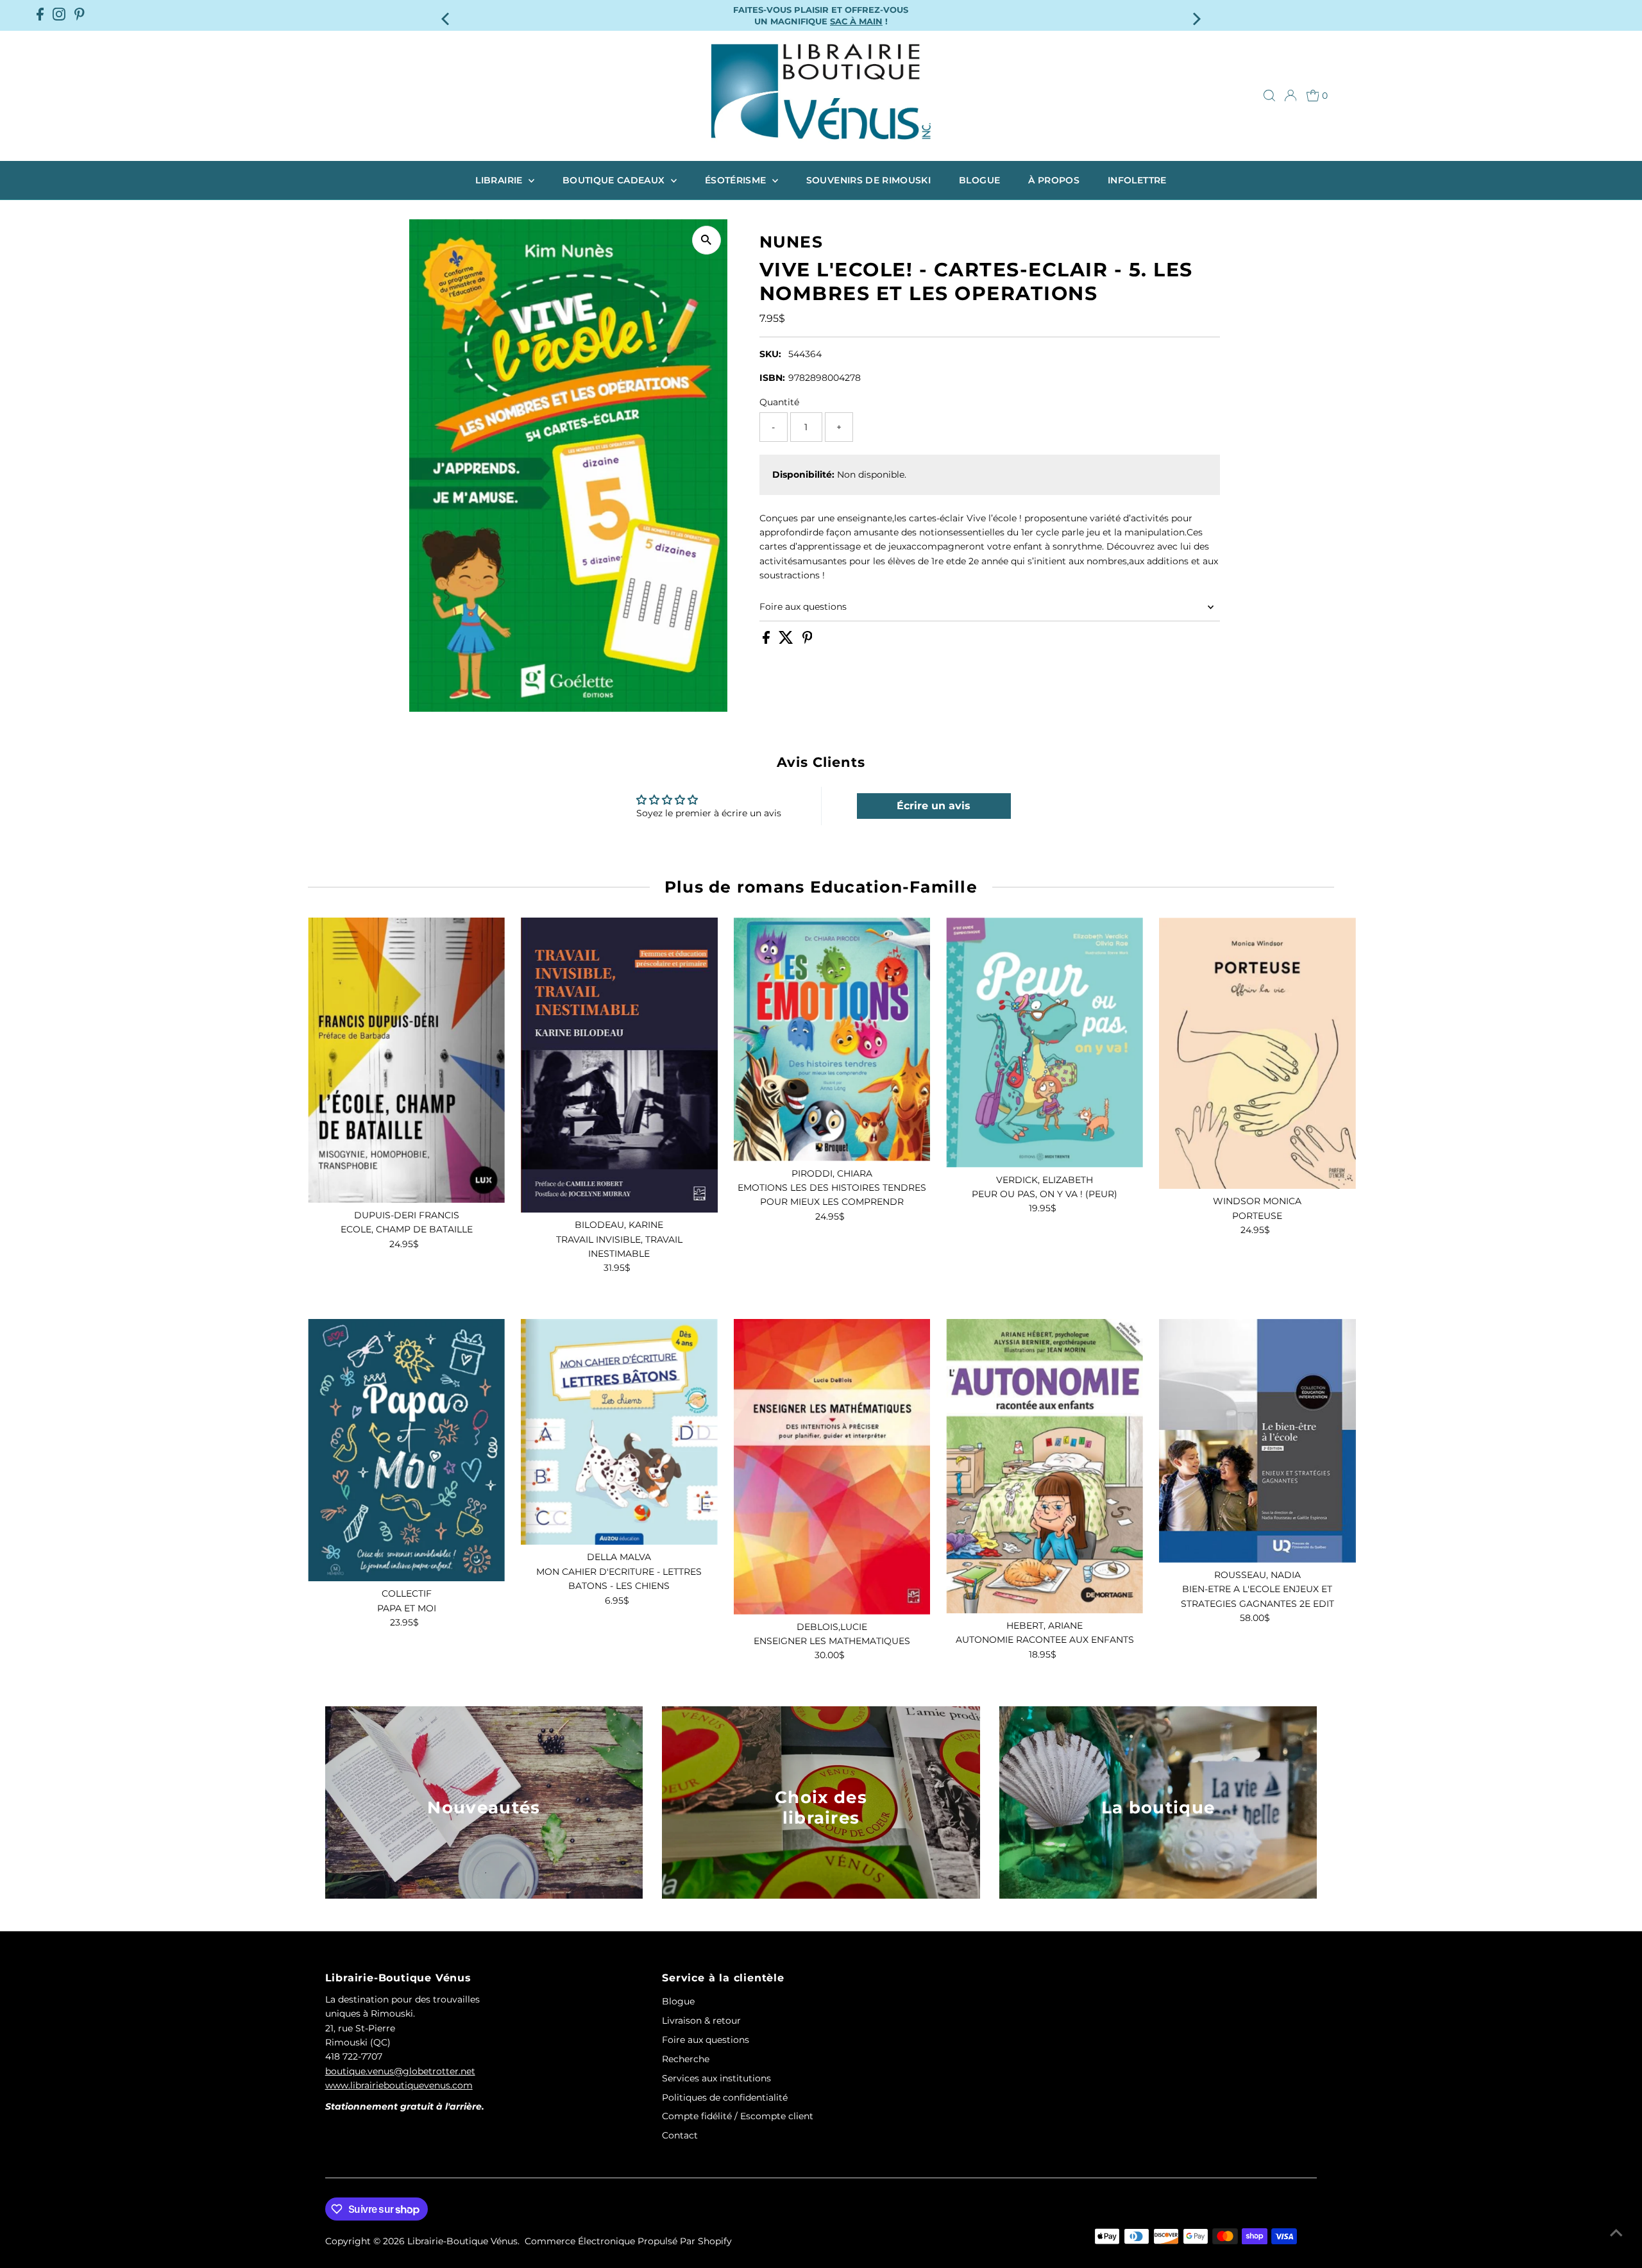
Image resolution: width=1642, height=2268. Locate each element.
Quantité (779, 402)
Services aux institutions (716, 2078)
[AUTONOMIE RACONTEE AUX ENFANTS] (1045, 1466)
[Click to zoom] (707, 240)
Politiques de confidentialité (725, 2097)
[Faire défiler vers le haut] (1616, 2233)
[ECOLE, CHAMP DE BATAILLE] (406, 1060)
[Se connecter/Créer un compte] (1291, 96)
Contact (680, 2135)
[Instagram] (59, 15)
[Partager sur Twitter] (787, 641)
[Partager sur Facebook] (767, 641)
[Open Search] (1269, 96)
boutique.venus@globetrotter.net (400, 2071)
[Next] (1195, 15)
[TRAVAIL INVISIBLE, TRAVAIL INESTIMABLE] (619, 1065)
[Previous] (447, 15)
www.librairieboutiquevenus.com (399, 2085)
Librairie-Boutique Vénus (462, 2241)
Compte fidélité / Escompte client (738, 2116)
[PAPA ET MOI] (406, 1450)
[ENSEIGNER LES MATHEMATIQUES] (832, 1467)
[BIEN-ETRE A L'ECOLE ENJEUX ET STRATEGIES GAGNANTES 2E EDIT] (1257, 1441)
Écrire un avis (934, 806)
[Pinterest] (80, 15)
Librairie (500, 180)
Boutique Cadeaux (615, 180)
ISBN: (772, 378)
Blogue (979, 180)
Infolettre (1137, 180)
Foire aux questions (803, 607)
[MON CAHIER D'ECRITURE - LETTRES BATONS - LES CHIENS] (619, 1432)
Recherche (686, 2059)
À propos (1054, 180)
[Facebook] (40, 15)
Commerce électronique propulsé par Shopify (628, 2241)
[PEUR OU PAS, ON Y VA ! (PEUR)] (1045, 1042)
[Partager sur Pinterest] (808, 641)
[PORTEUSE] (1257, 1053)
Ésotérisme (737, 180)
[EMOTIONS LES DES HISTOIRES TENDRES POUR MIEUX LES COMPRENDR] (832, 1039)
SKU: (770, 354)
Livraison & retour (701, 2020)
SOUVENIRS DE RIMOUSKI (868, 180)
